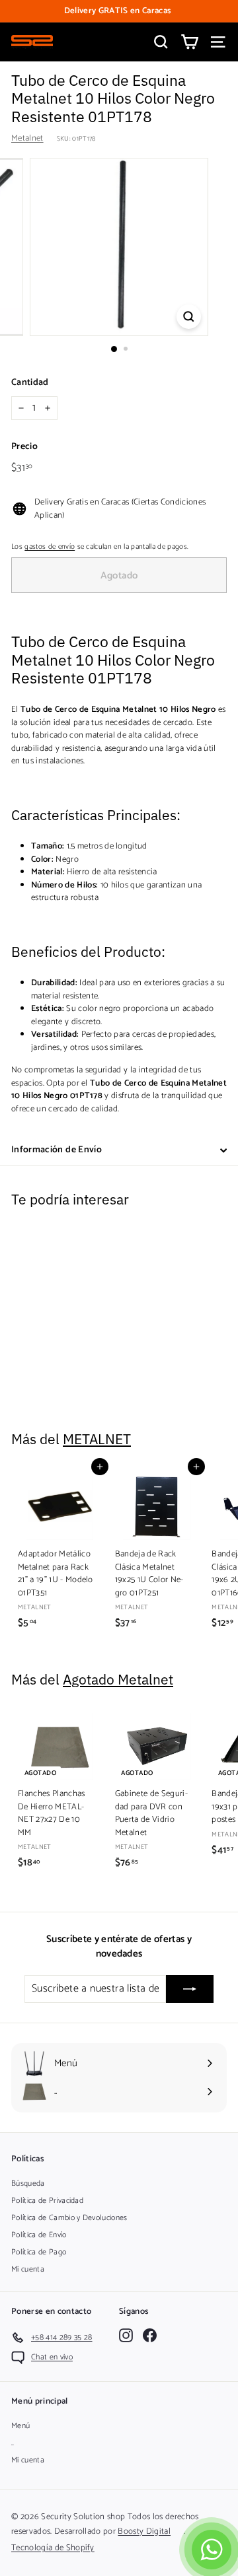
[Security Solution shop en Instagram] (126, 2335)
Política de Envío (39, 2235)
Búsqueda (28, 2183)
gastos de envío (50, 547)
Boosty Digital (144, 2531)
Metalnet (27, 138)
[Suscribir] (190, 1989)
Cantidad (30, 383)
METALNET (97, 1439)
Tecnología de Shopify (53, 2548)
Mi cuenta (28, 2269)
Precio (24, 447)
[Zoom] (189, 317)
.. (13, 2443)
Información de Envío (57, 1150)
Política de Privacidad (47, 2201)
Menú (20, 2426)
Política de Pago (39, 2252)
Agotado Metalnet (118, 1680)
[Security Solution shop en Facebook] (150, 2335)
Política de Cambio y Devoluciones (69, 2218)
